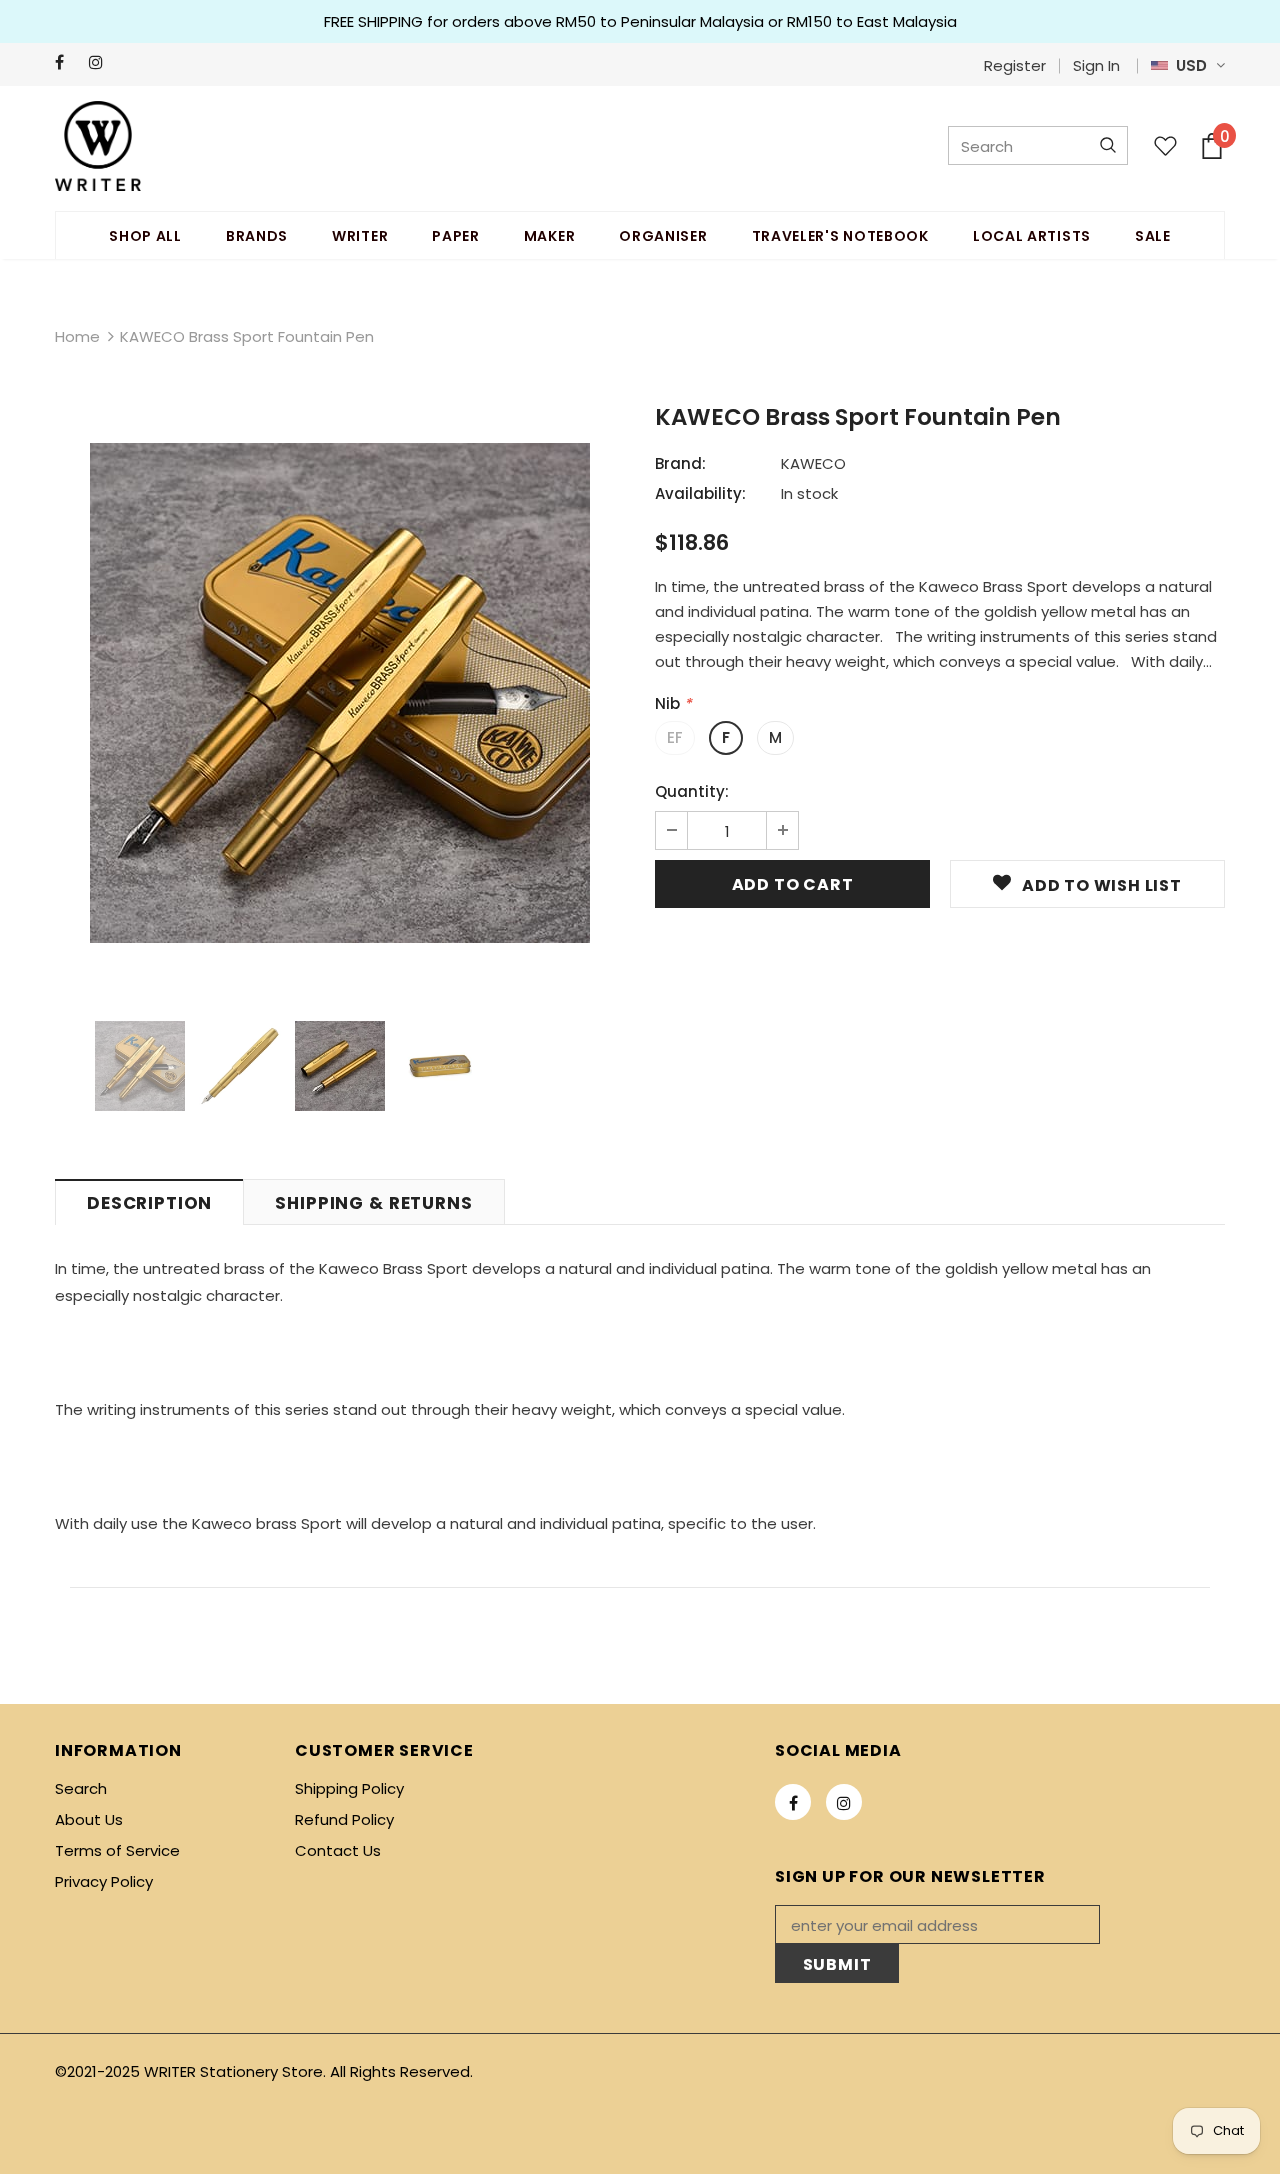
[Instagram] (101, 62)
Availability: (700, 493)
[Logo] (98, 146)
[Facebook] (67, 62)
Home (77, 336)
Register (1015, 65)
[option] (340, 693)
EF (675, 737)
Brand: (680, 463)
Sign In (1096, 65)
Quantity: (692, 791)
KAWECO (813, 463)
